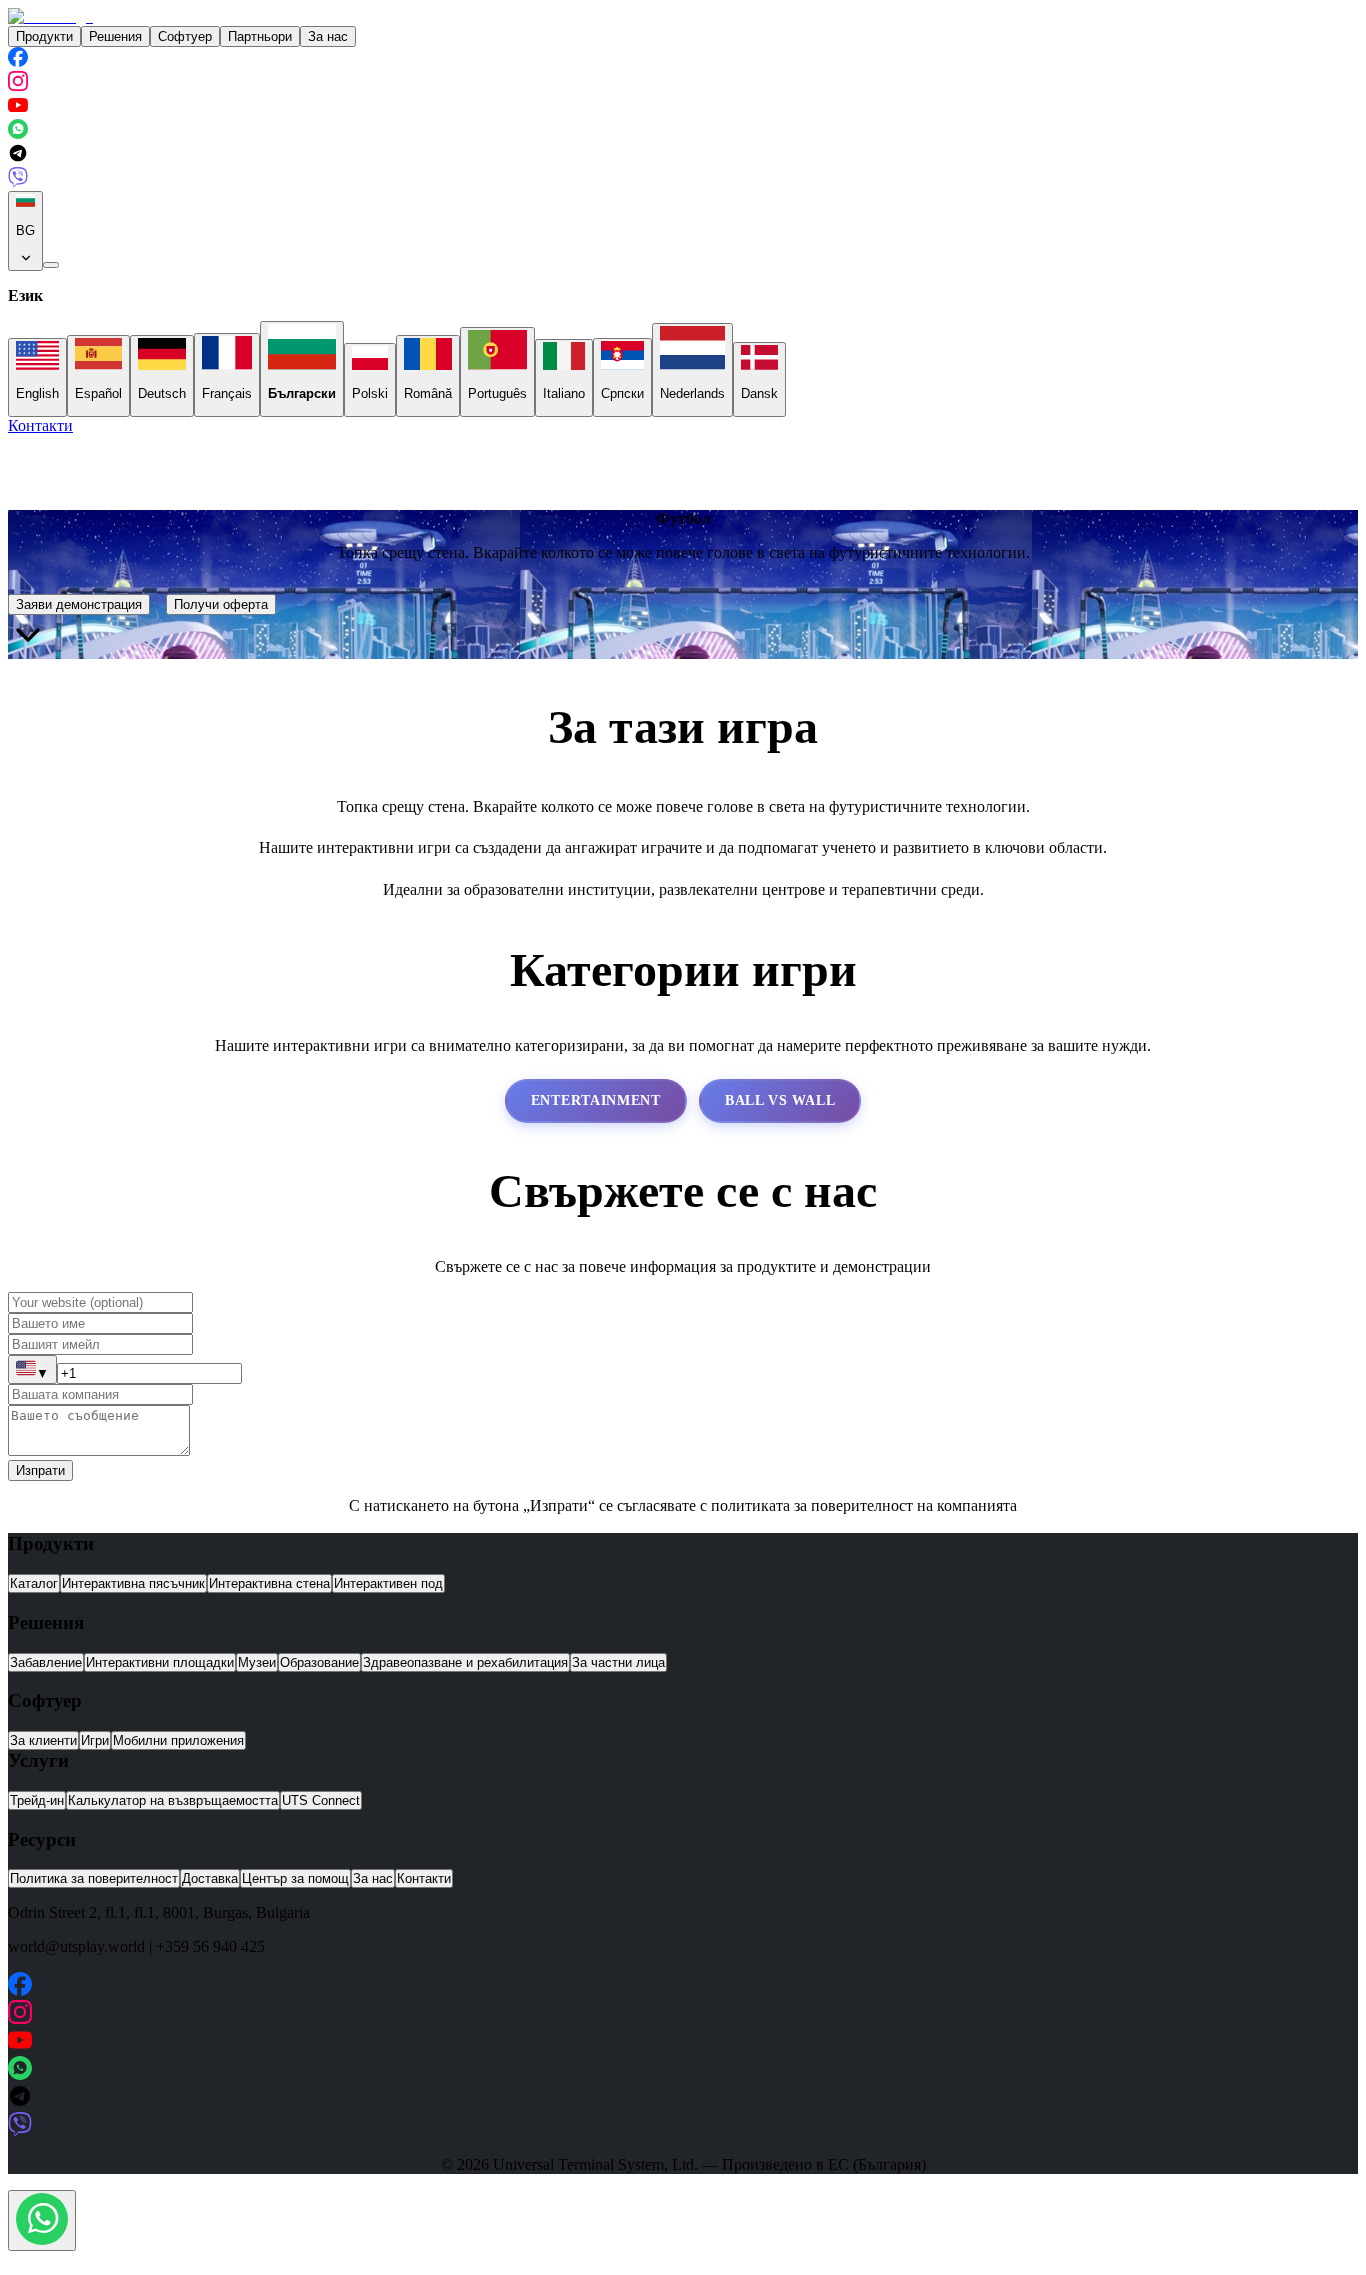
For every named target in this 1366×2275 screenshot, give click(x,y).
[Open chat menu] (42, 2220)
